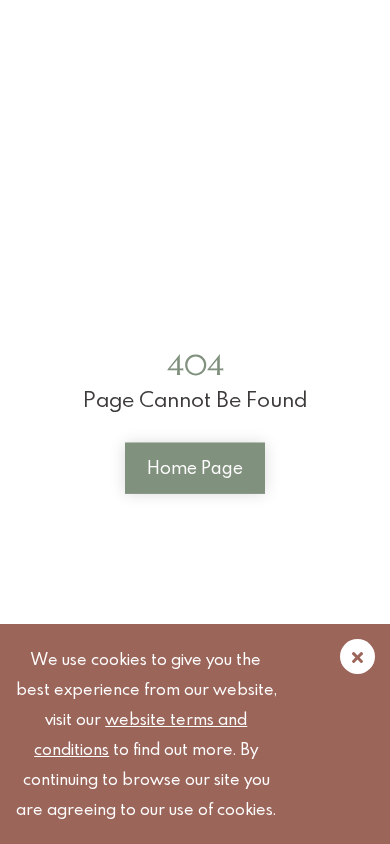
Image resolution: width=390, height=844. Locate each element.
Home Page (195, 467)
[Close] (357, 656)
